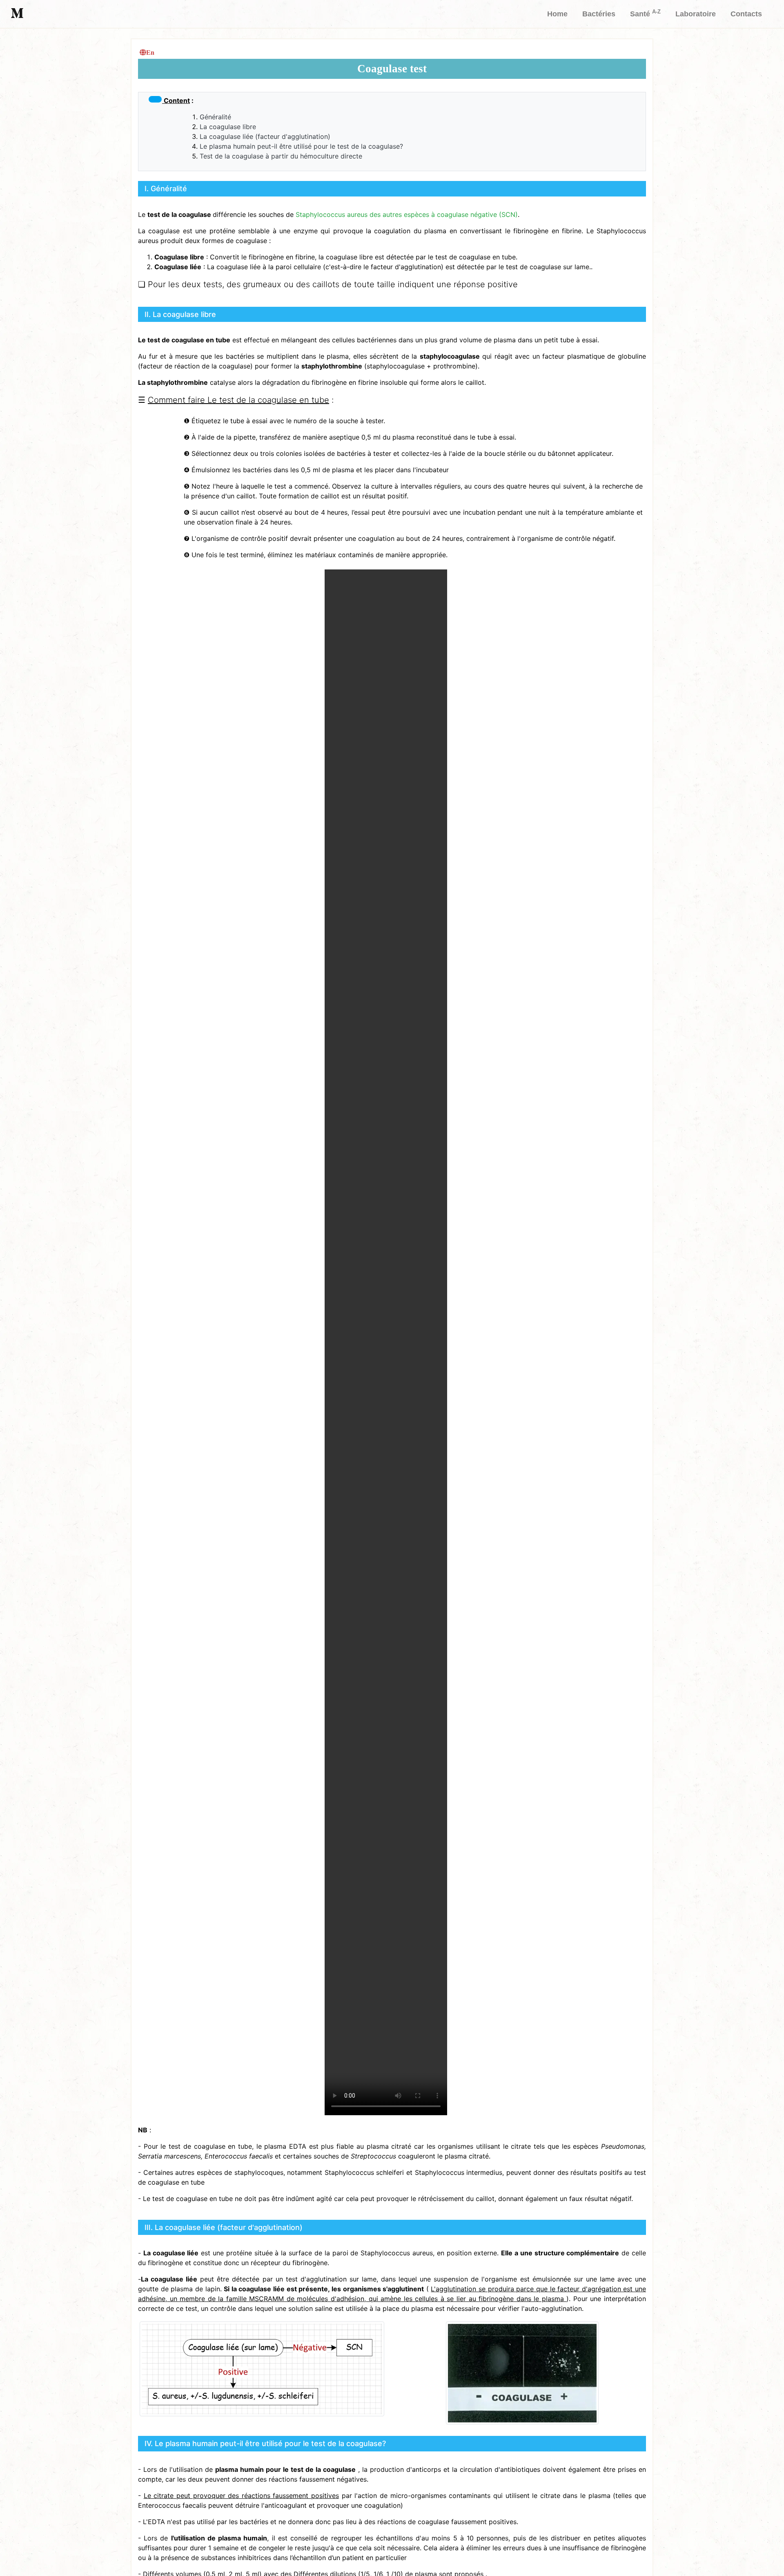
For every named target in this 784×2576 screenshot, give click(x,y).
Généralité (215, 117)
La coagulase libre (228, 127)
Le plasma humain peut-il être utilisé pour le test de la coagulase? (301, 146)
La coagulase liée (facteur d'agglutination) (265, 136)
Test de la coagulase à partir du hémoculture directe (281, 156)
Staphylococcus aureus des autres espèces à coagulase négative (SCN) (407, 214)
